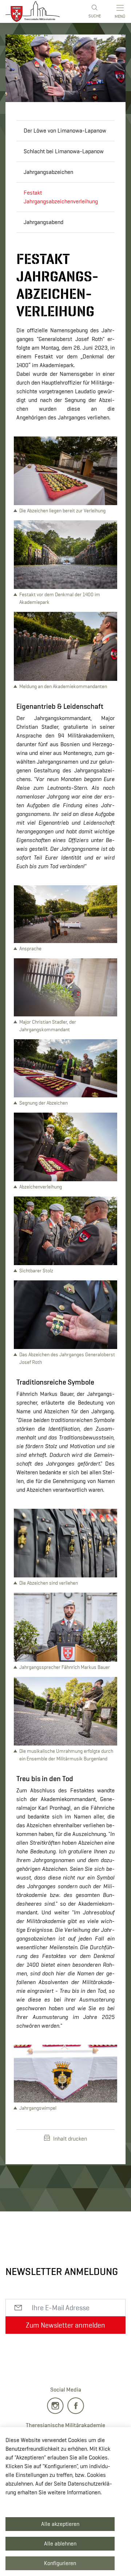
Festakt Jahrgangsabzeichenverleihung (61, 197)
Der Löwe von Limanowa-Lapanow (65, 131)
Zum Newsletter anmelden (65, 2325)
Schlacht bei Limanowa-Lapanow (64, 151)
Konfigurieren (60, 2563)
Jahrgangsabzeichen (48, 172)
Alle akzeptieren (60, 2524)
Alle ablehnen (60, 2544)
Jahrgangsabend (43, 222)
